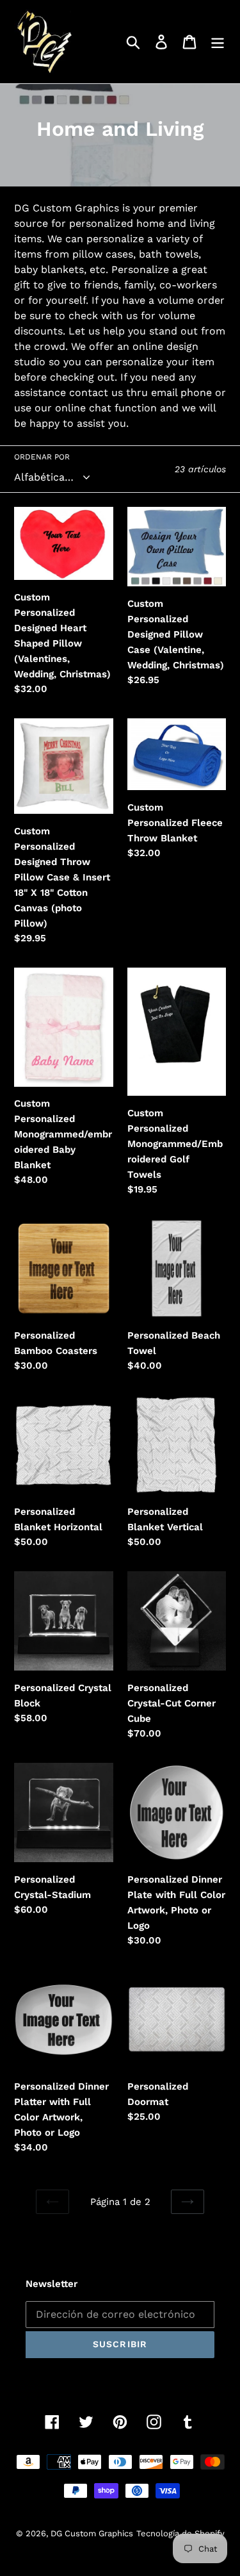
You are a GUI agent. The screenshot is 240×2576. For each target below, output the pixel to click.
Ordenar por (42, 457)
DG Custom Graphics (92, 2533)
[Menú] (218, 42)
